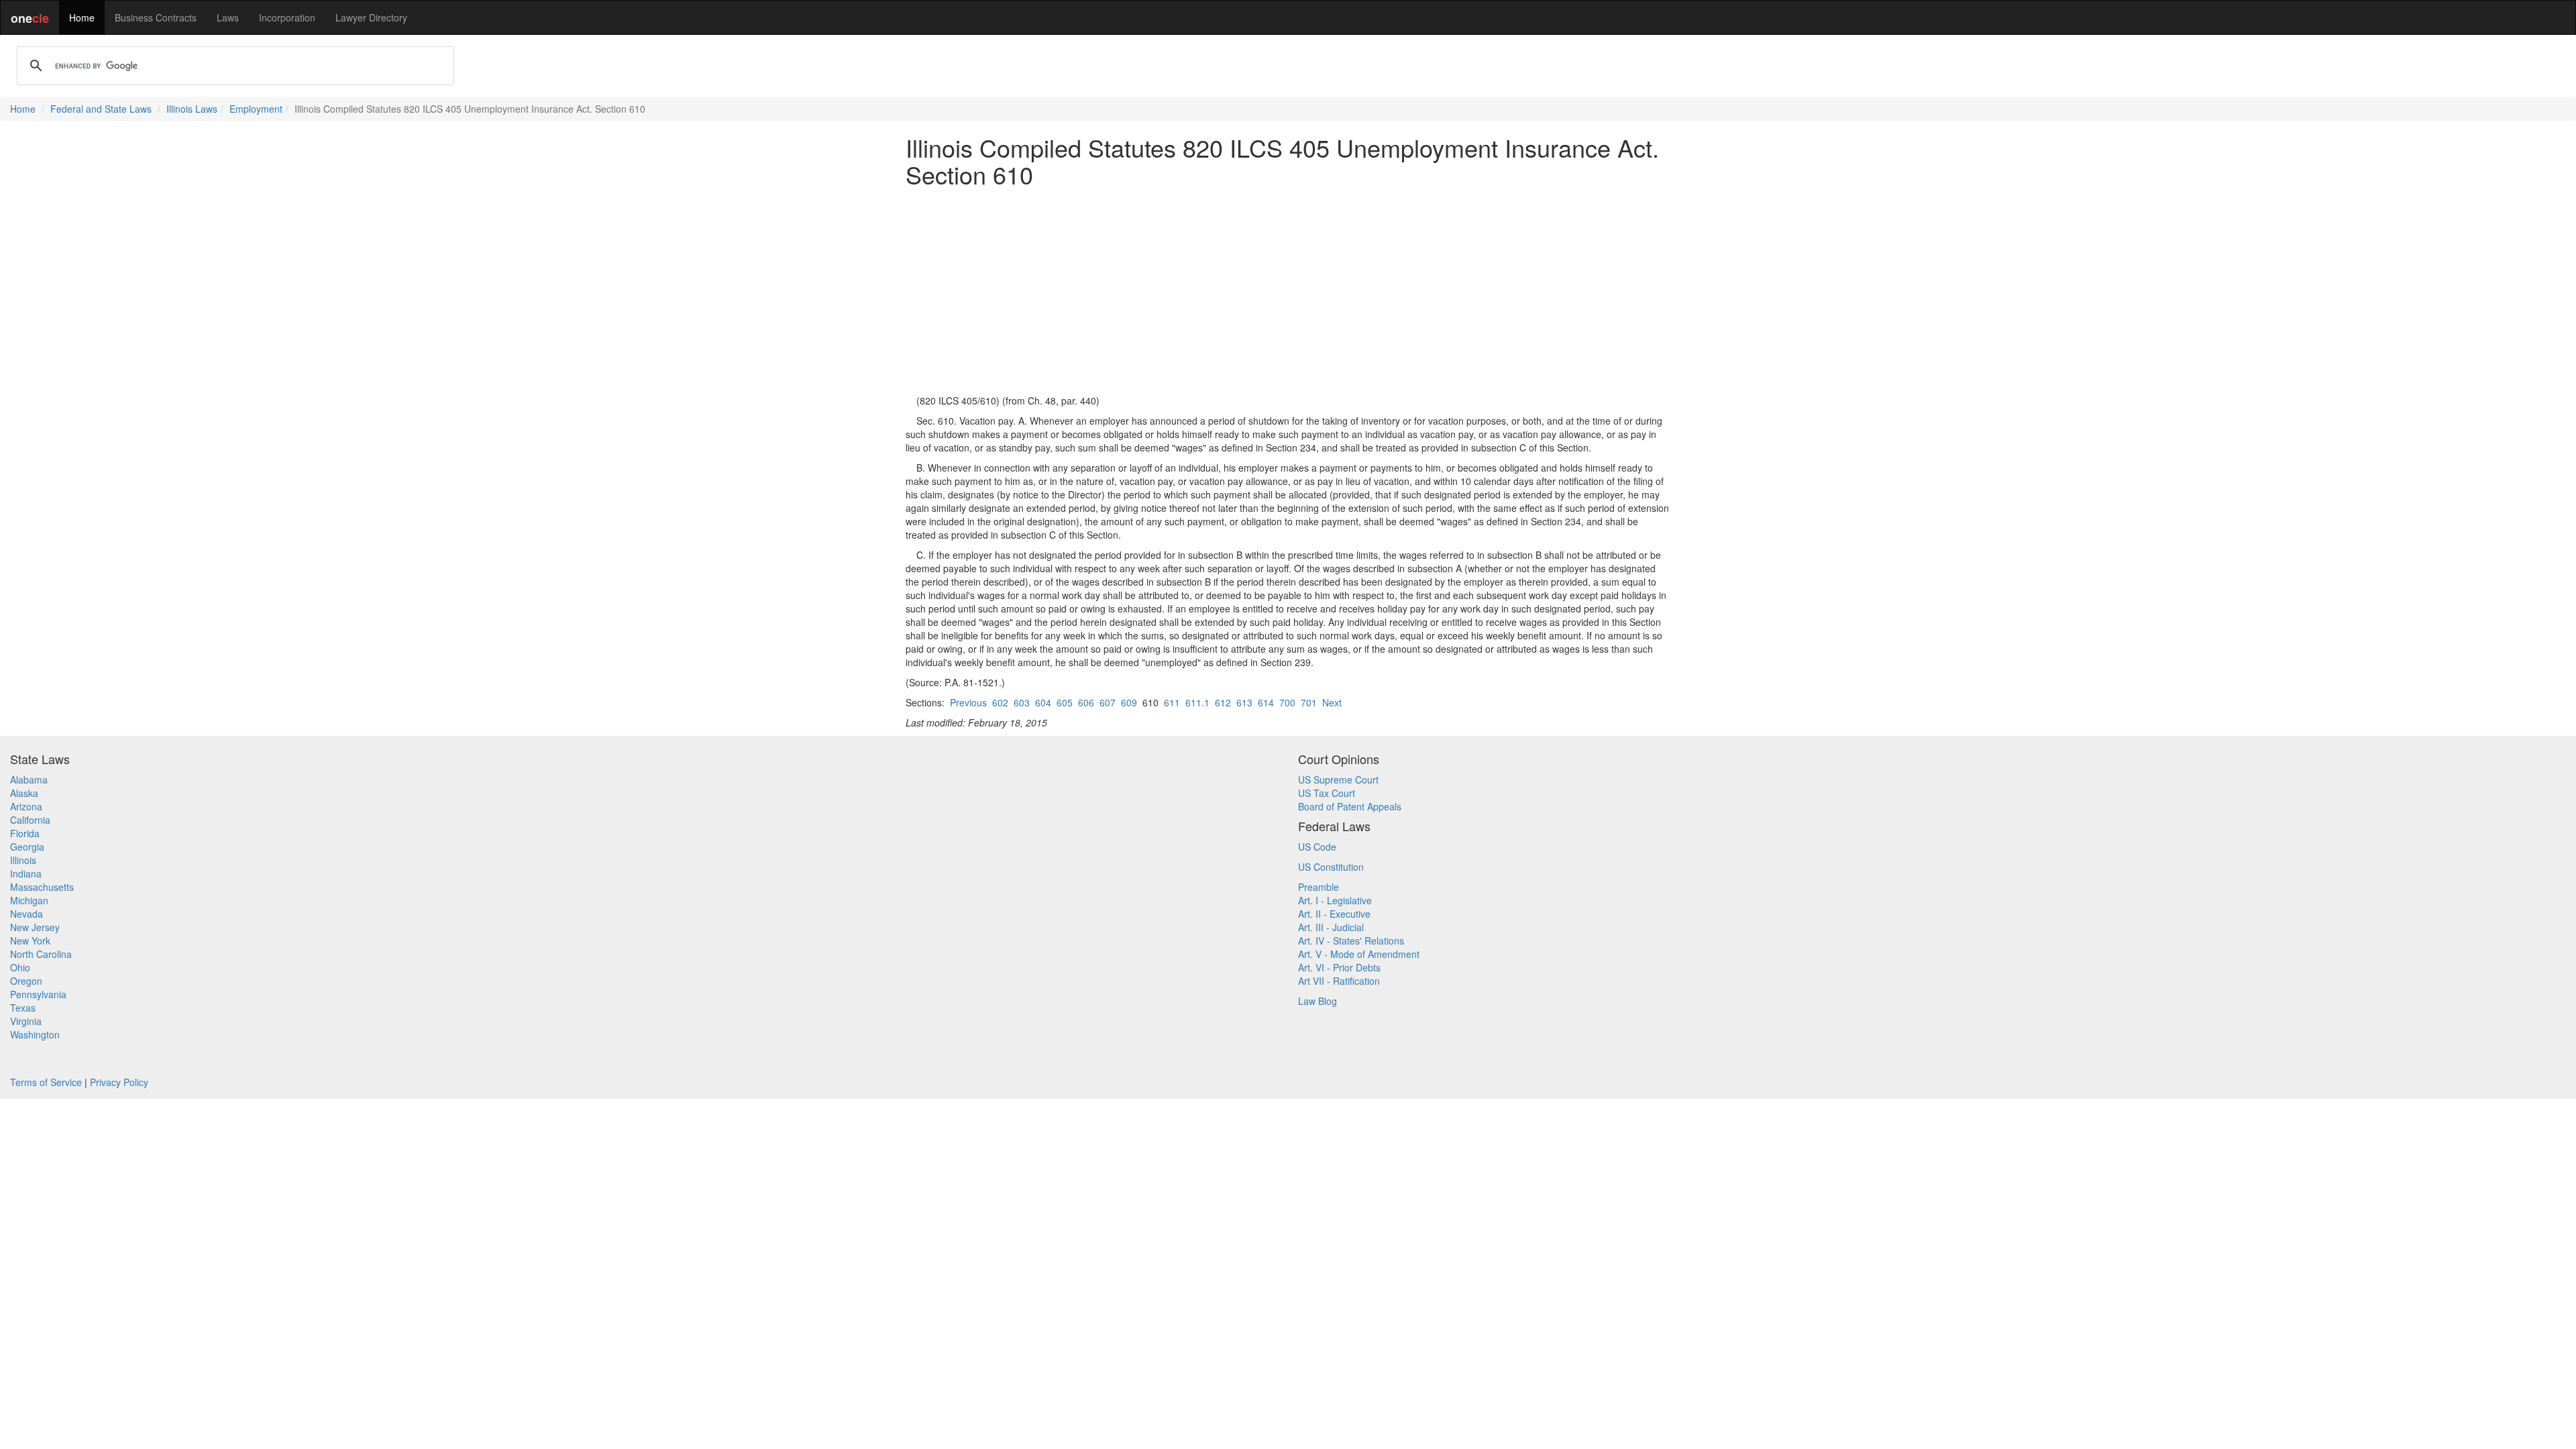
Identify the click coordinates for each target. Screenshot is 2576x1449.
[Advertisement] (1288, 290)
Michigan (29, 900)
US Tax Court (1327, 793)
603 (1022, 702)
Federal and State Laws (101, 109)
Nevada (26, 914)
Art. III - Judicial (1331, 927)
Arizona (26, 806)
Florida (25, 833)
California (30, 820)
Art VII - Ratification (1339, 981)
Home (82, 17)
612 (1223, 702)
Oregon (26, 981)
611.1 (1197, 702)
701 (1309, 702)
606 (1086, 702)
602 (1000, 702)
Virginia (26, 1021)
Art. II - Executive (1334, 914)
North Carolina (41, 954)
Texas (23, 1008)
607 (1108, 702)
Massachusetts (42, 887)
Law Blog (1318, 1001)
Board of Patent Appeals (1350, 806)
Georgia (27, 847)
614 (1266, 702)
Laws (228, 17)
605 (1065, 702)
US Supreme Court (1338, 780)
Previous (968, 702)
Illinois (23, 860)
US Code (1317, 847)
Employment (256, 109)
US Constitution (1331, 867)
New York (30, 941)
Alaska (24, 793)
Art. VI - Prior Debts (1339, 967)
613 (1244, 702)
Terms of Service (46, 1082)
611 (1172, 702)
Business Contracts (156, 17)
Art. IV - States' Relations (1351, 941)
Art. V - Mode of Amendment (1359, 954)
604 (1043, 702)
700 (1287, 702)
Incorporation (287, 17)
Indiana (26, 873)
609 (1129, 702)
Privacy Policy (119, 1082)
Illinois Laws (192, 109)
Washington (35, 1034)
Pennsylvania (38, 994)
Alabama (29, 780)
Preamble (1319, 887)
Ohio (20, 967)
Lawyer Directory (371, 17)
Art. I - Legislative (1335, 900)
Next (1332, 702)
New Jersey (35, 927)
